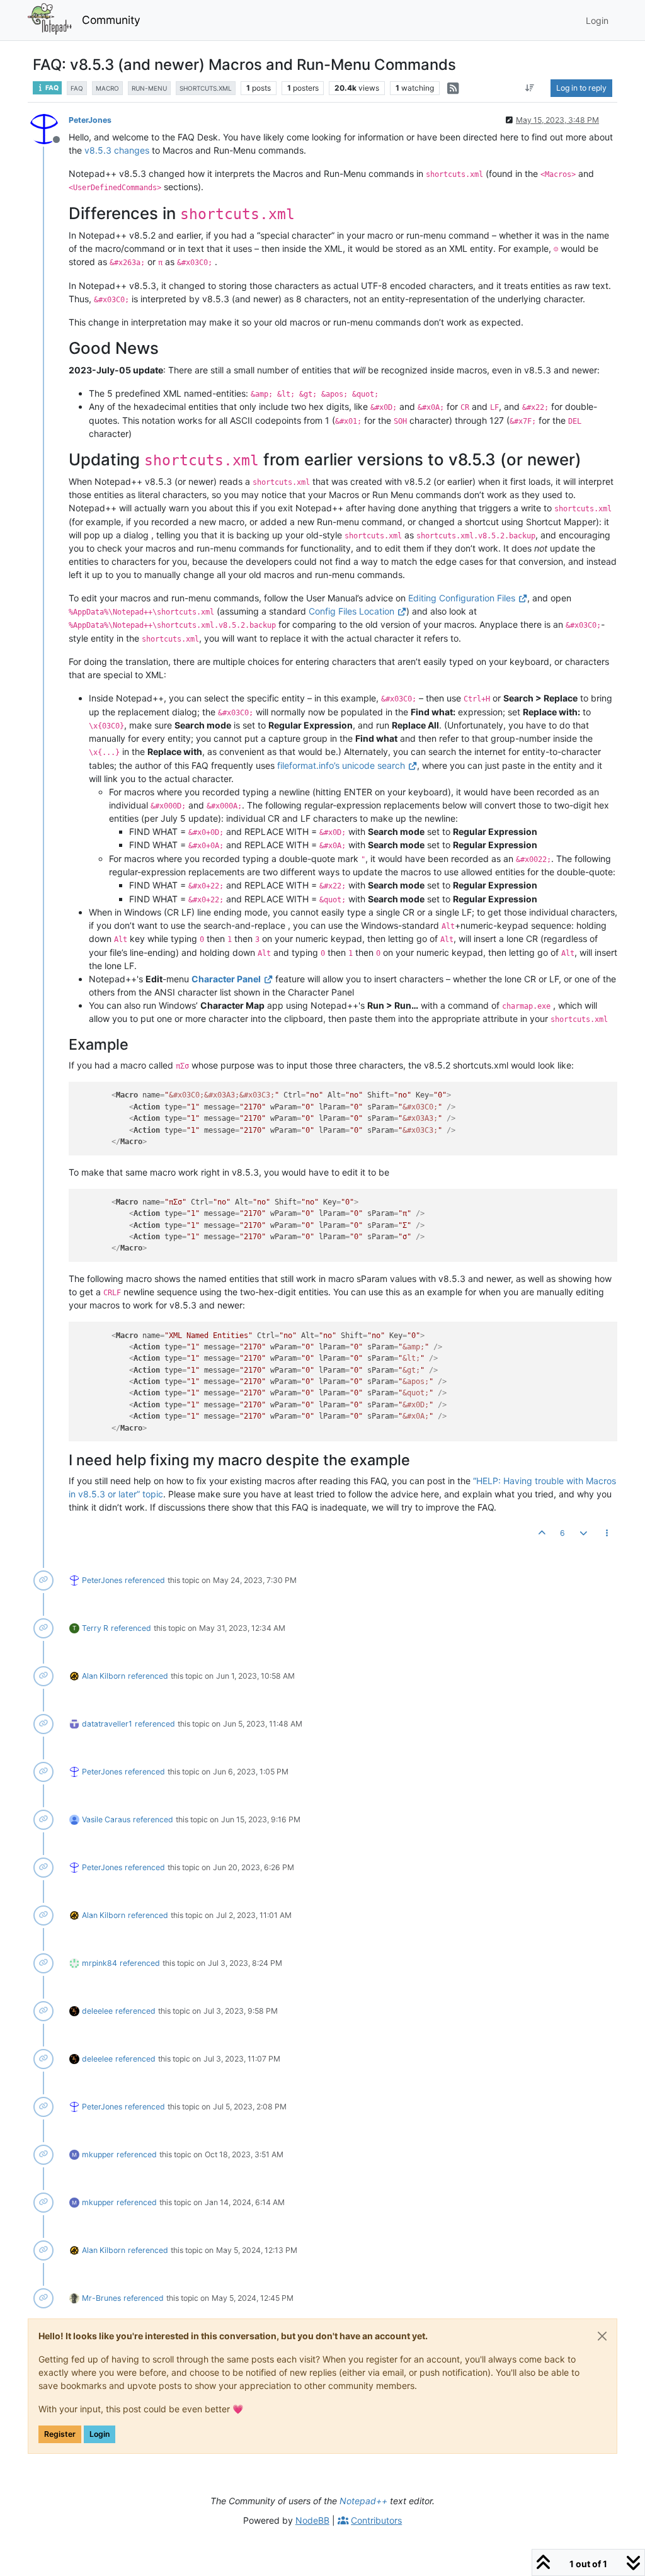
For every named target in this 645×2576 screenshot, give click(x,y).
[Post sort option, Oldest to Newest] (530, 88)
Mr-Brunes (101, 2298)
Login (100, 2434)
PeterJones (90, 120)
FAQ (51, 88)
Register (60, 2434)
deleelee (97, 2011)
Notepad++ (363, 2501)
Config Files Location (351, 611)
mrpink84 (100, 1963)
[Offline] (49, 128)
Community (111, 20)
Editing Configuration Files (462, 598)
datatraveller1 (107, 1724)
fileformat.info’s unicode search (341, 765)
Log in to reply (581, 88)
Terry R (95, 1628)
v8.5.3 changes (117, 150)
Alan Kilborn (104, 1676)
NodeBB (312, 2520)
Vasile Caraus (106, 1819)
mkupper (98, 2154)
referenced (145, 1580)
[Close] (602, 2336)
